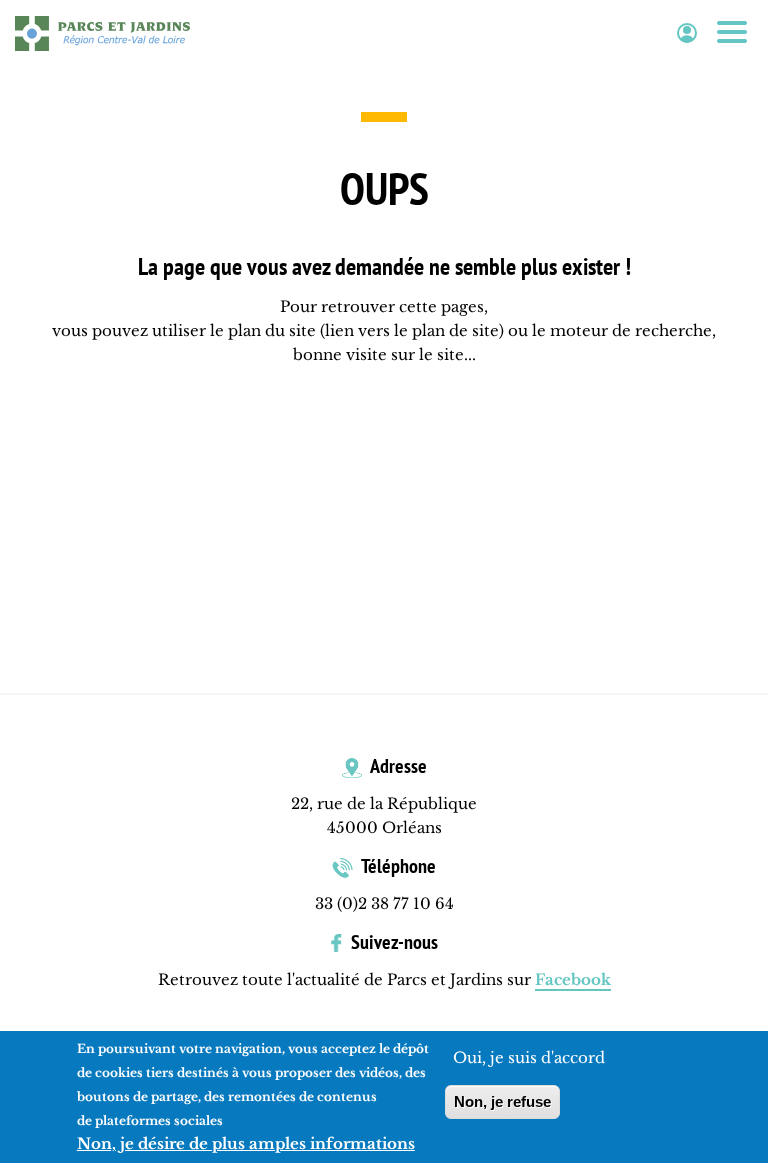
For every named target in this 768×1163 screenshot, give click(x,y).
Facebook (573, 979)
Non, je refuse (502, 1101)
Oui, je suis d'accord (529, 1057)
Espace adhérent (687, 33)
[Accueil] (102, 33)
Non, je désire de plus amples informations (246, 1143)
